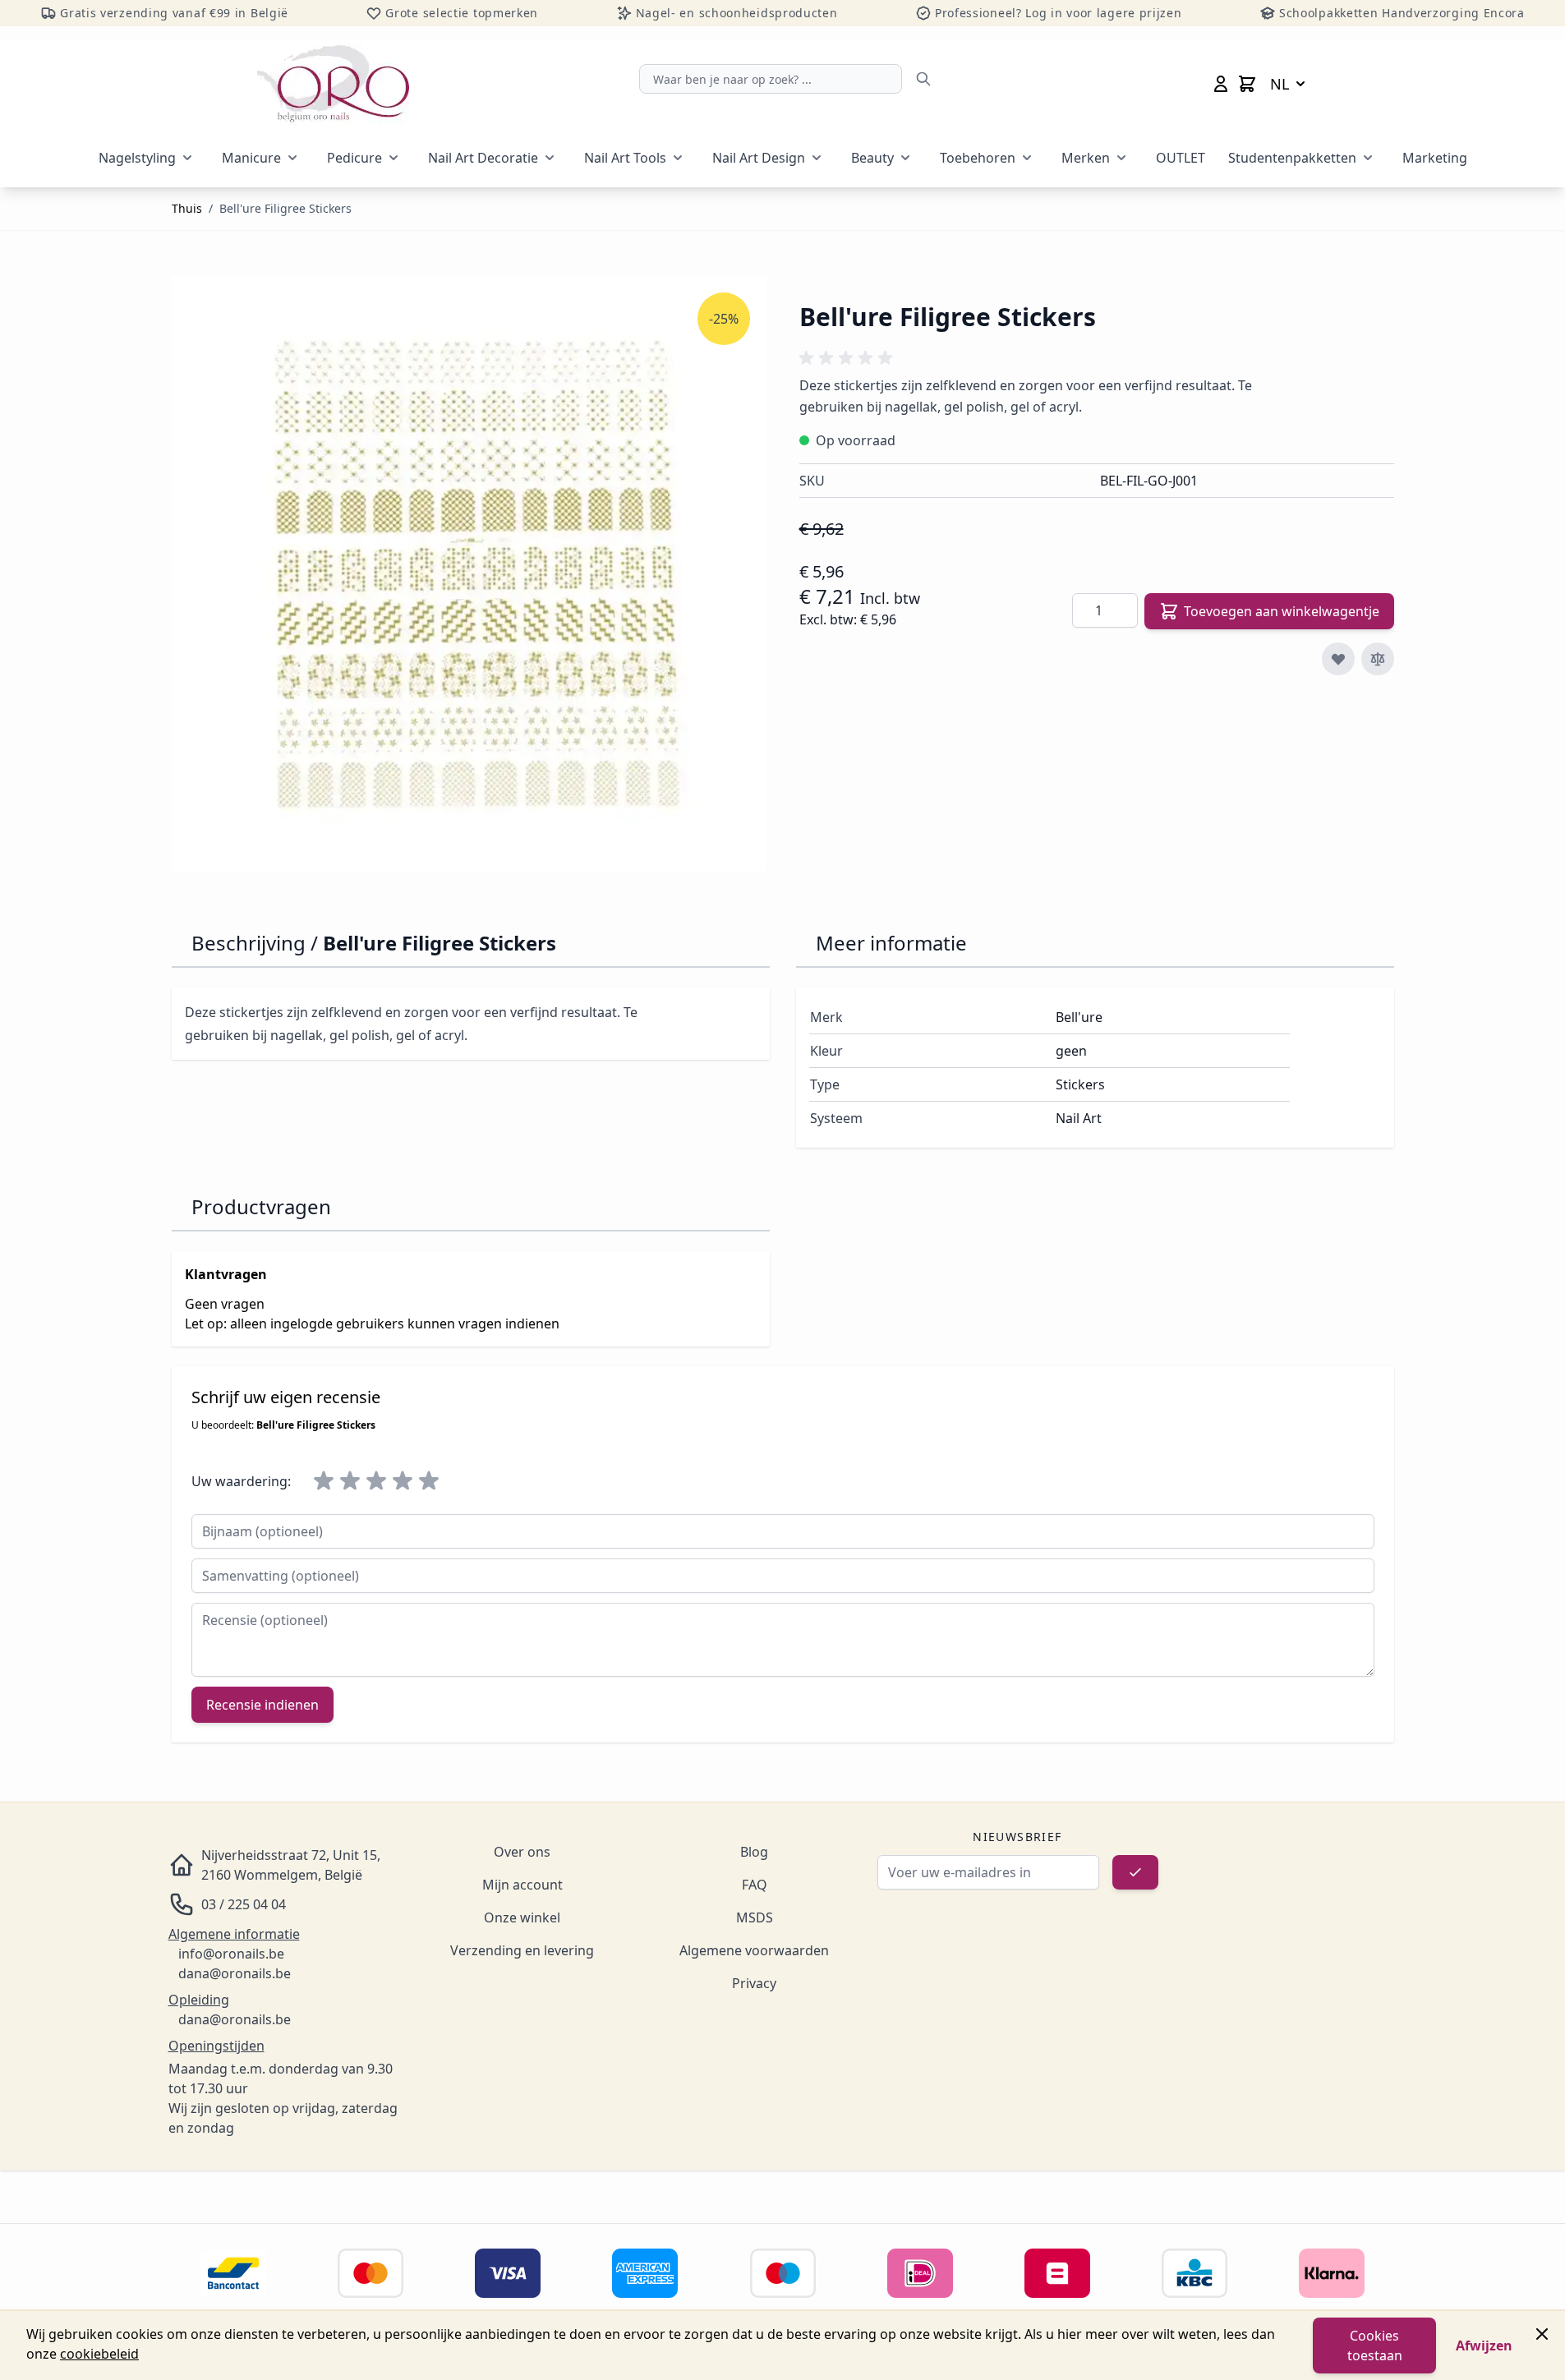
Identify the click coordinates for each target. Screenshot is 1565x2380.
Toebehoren (978, 158)
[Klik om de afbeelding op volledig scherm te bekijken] (469, 573)
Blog (754, 1852)
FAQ (755, 1885)
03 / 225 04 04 (244, 1904)
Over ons (522, 1852)
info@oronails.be (231, 1954)
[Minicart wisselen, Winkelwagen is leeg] (1247, 84)
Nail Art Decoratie (483, 158)
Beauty (872, 158)
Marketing (1435, 158)
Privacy (754, 1983)
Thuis (187, 208)
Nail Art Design (759, 158)
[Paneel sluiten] (1542, 2334)
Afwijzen (1484, 2345)
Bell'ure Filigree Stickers (285, 208)
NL (1280, 84)
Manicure (251, 158)
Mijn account (522, 1885)
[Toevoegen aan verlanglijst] (1338, 659)
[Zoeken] (923, 79)
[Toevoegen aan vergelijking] (1378, 659)
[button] (849, 358)
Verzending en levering (522, 1950)
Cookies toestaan (1375, 2345)
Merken (1086, 158)
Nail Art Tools (625, 158)
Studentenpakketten (1292, 158)
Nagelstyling (137, 158)
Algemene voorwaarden (754, 1950)
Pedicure (354, 158)
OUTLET (1181, 158)
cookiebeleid (99, 2354)
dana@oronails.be (235, 1973)
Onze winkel (522, 1917)
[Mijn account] (1221, 84)
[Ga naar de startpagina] (333, 84)
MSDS (755, 1917)
